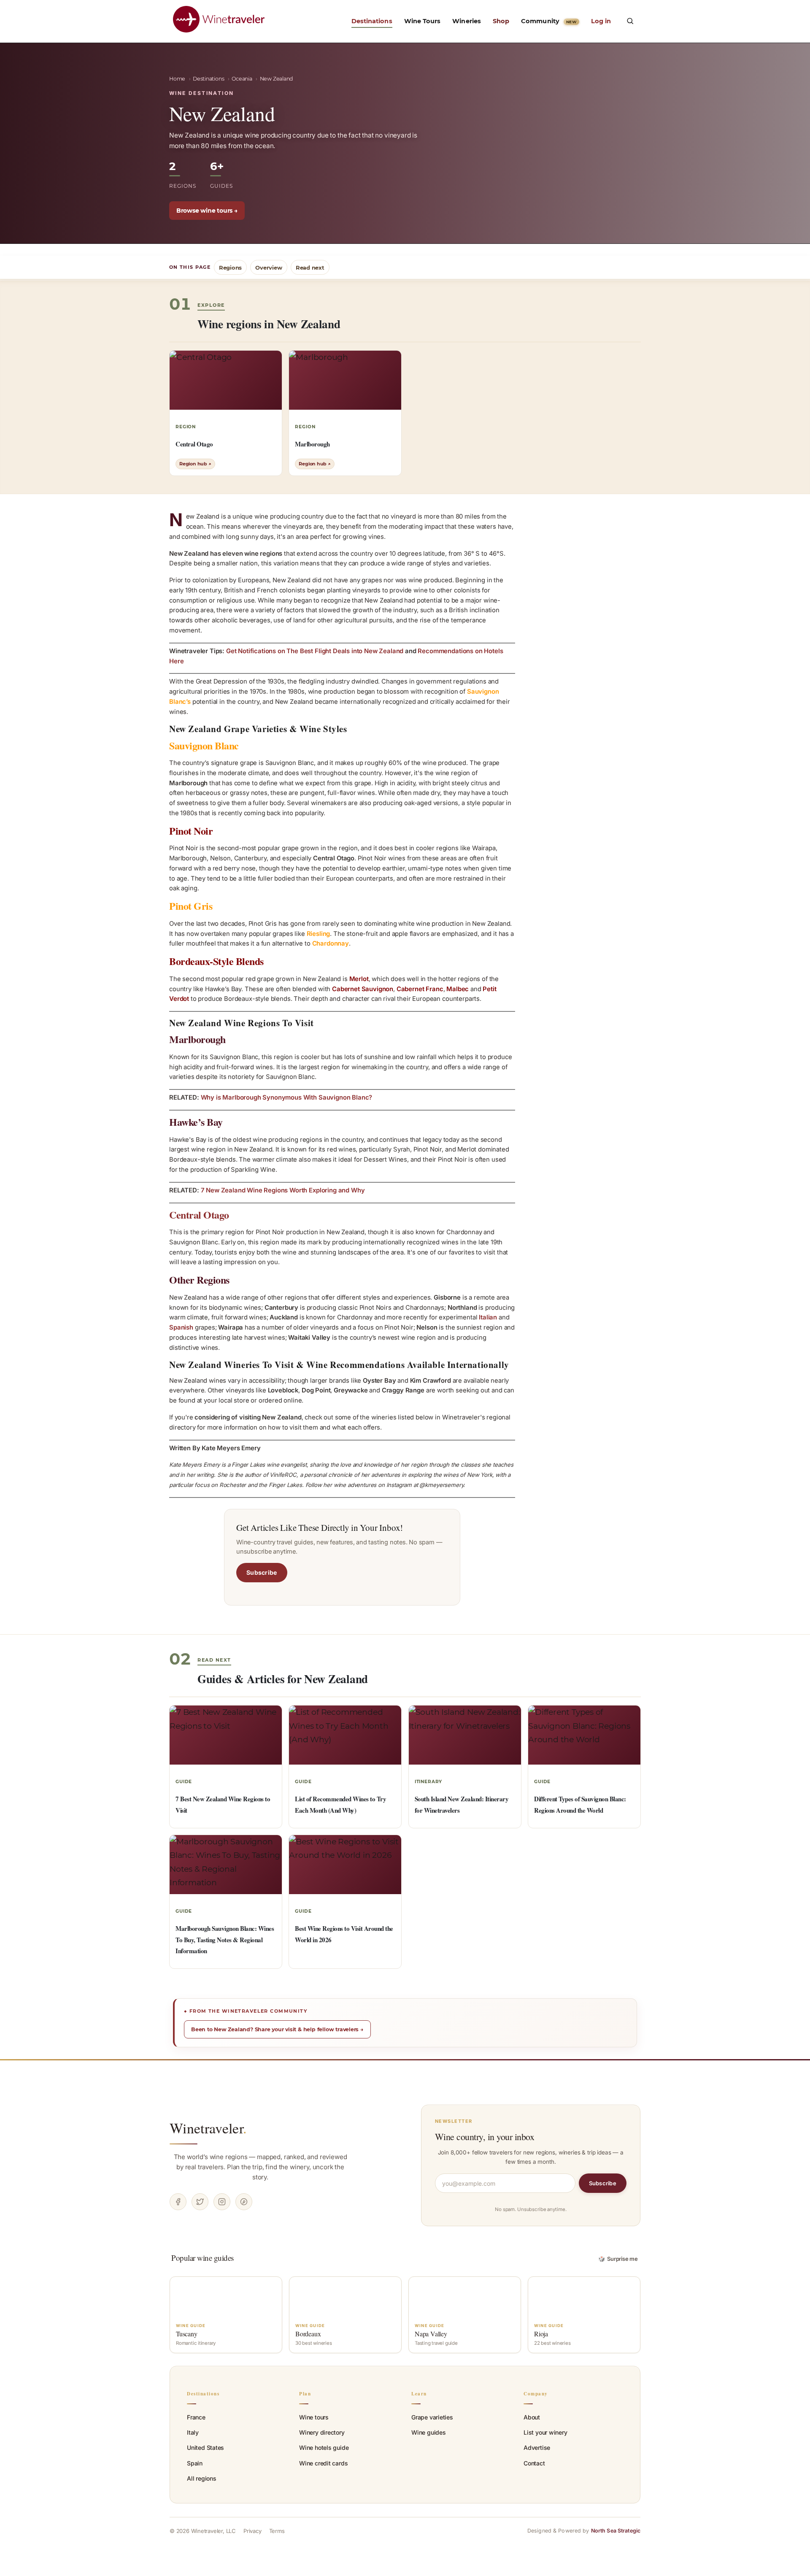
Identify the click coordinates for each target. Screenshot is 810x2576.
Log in (601, 21)
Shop (501, 21)
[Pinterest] (244, 2202)
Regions (231, 268)
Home (177, 79)
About (532, 2417)
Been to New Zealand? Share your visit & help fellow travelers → (277, 2029)
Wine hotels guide (324, 2448)
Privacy (252, 2531)
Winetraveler (208, 2128)
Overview (269, 268)
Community (549, 21)
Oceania (242, 79)
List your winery (545, 2432)
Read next (310, 268)
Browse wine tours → (207, 211)
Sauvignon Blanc (204, 745)
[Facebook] (178, 2202)
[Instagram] (222, 2202)
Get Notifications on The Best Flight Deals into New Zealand (315, 651)
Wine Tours (423, 21)
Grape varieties (432, 2417)
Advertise (537, 2448)
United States (205, 2448)
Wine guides (429, 2432)
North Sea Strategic (616, 2531)
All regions (202, 2478)
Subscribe (262, 1572)
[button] (630, 21)
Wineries (467, 21)
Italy (193, 2432)
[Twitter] (200, 2202)
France (196, 2417)
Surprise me (618, 2259)
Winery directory (322, 2432)
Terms (277, 2531)
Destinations (372, 21)
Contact (534, 2463)
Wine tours (314, 2417)
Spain (195, 2463)
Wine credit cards (323, 2463)
